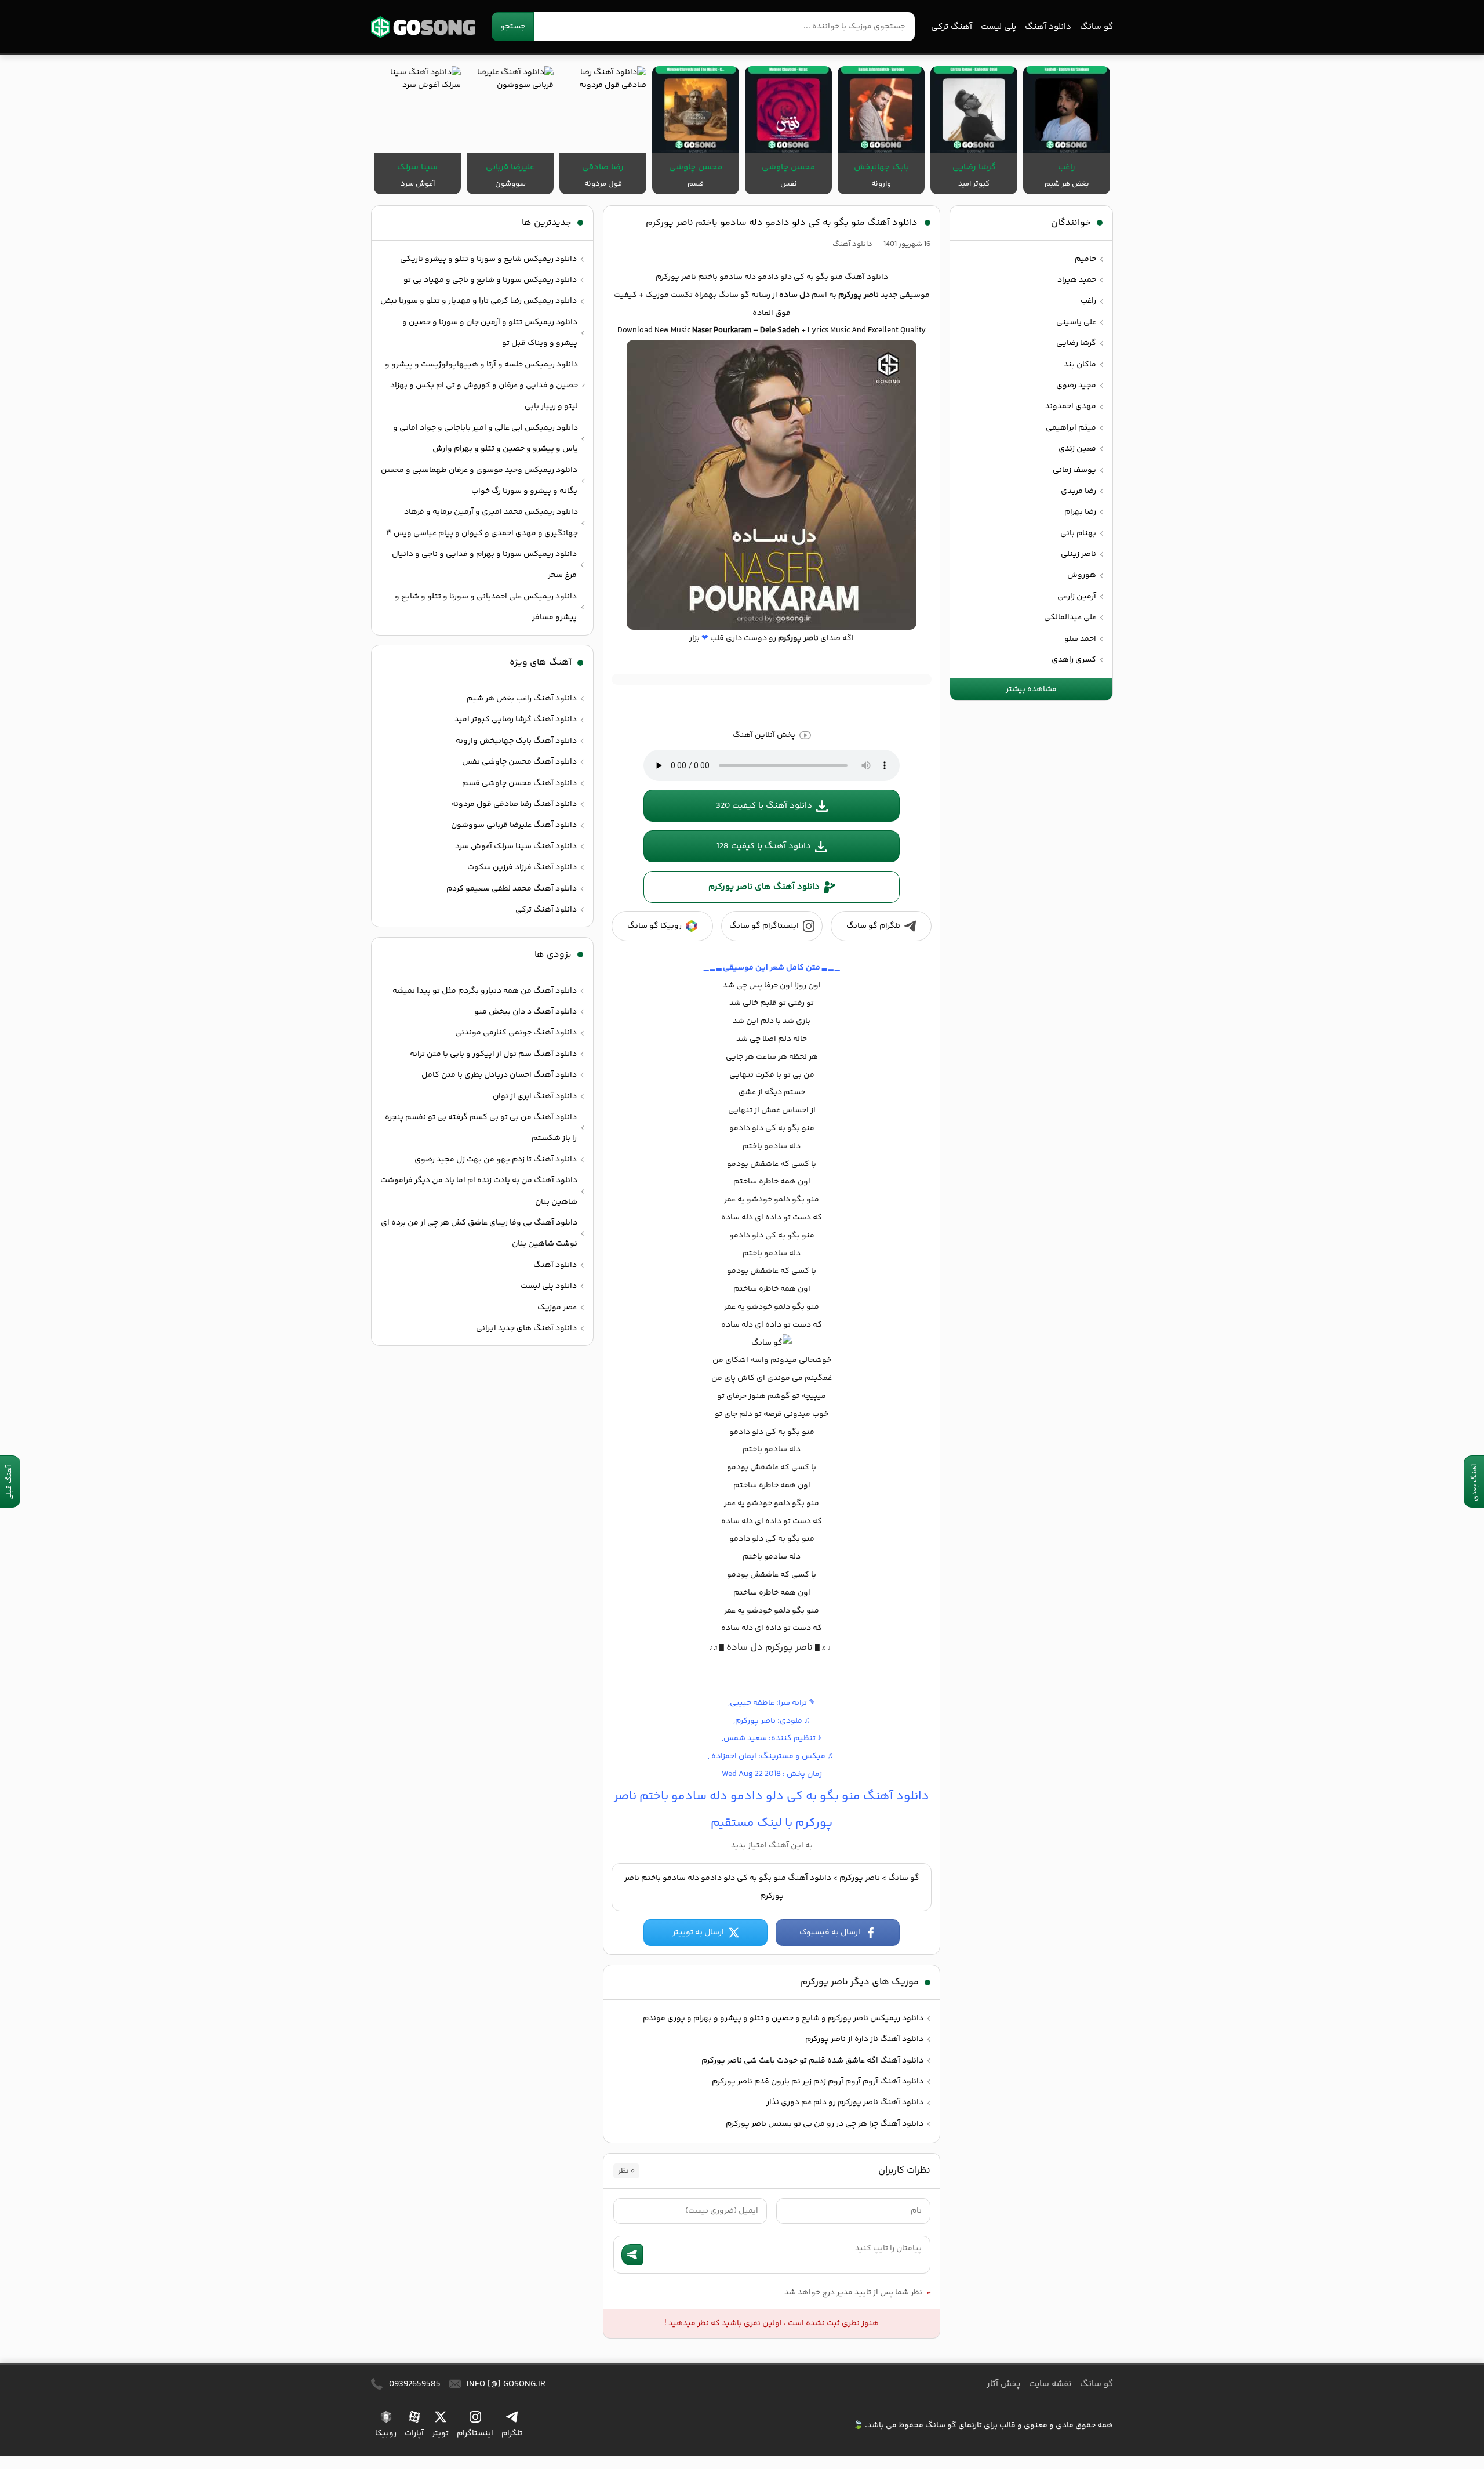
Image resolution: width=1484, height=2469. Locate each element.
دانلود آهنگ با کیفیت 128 (764, 846)
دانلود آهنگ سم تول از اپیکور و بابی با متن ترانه (493, 1054)
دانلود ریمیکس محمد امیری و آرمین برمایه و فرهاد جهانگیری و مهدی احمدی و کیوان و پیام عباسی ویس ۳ (482, 522)
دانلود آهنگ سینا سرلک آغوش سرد (516, 847)
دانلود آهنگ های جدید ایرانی (526, 1328)
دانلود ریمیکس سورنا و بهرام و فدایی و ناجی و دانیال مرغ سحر (484, 565)
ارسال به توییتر (698, 1933)
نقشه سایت (1050, 2384)
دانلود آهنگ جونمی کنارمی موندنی (516, 1033)
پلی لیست (999, 27)
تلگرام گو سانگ (873, 926)
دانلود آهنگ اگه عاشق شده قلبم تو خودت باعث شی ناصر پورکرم (812, 2061)
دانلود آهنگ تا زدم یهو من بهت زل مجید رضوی (496, 1160)
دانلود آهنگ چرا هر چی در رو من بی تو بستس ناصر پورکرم (825, 2124)
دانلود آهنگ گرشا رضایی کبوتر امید (516, 720)
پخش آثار (1003, 2384)
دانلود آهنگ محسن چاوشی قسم (519, 783)
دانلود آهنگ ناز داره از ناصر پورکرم (864, 2039)
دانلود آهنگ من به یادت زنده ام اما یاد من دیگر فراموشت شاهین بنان (479, 1191)
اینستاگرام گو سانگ (764, 926)
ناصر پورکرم (860, 1878)
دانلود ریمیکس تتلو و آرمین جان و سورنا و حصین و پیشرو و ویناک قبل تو (490, 333)
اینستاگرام (475, 2434)
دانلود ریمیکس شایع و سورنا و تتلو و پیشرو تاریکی (488, 259)
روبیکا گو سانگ (654, 926)
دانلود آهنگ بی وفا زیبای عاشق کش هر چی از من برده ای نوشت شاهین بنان (479, 1233)
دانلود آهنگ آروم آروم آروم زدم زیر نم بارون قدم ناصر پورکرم (818, 2082)
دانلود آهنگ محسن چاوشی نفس (519, 762)
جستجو (513, 27)
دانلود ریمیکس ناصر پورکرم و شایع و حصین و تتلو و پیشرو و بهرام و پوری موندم (783, 2018)
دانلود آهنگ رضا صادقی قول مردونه (514, 804)
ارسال (632, 2255)
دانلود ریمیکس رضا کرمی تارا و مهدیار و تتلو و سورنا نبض (479, 301)
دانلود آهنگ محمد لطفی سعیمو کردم (512, 889)
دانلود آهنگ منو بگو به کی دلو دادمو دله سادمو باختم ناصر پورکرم (782, 223)
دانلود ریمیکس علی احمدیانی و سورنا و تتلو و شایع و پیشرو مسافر (486, 607)
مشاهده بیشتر (1031, 689)
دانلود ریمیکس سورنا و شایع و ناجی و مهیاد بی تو (490, 280)
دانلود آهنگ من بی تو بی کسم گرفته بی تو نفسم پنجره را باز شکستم (481, 1128)
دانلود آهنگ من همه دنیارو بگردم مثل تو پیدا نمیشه (485, 991)
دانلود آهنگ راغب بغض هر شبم (522, 699)
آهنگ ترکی (952, 27)
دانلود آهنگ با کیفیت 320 (764, 806)
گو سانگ (423, 27)
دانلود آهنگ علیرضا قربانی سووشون (514, 825)
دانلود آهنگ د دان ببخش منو (525, 1012)
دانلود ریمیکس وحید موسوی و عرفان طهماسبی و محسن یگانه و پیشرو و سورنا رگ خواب (479, 481)
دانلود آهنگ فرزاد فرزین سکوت (522, 867)
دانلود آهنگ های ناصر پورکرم (764, 887)
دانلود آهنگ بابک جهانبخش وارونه (516, 741)
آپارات (414, 2434)
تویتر (440, 2434)
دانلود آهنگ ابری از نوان (535, 1096)
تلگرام (512, 2434)
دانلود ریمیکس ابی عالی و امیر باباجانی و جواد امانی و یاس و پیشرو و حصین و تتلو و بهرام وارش (485, 438)
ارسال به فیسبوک (830, 1933)
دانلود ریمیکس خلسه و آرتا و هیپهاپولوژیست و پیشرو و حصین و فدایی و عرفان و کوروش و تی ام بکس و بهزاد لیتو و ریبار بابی (481, 386)
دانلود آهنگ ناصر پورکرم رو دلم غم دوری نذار (845, 2103)
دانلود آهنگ (1048, 27)
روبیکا (386, 2434)
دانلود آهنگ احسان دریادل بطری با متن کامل (499, 1075)
